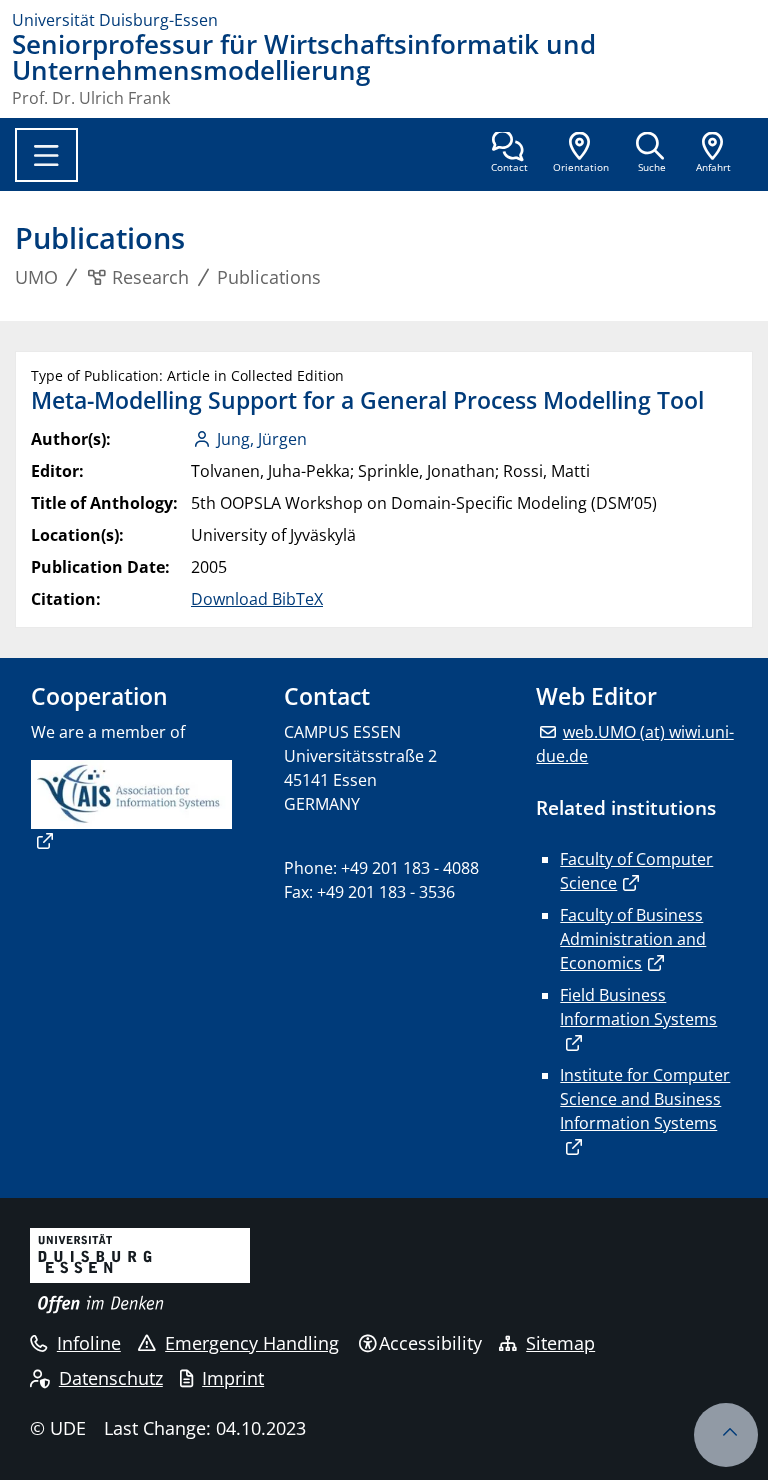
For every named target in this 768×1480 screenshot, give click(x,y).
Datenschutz (111, 1378)
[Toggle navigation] (46, 155)
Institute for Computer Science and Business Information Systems (645, 1099)
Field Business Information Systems (638, 1007)
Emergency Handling (252, 1343)
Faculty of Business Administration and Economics (633, 939)
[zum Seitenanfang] (726, 1435)
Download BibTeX (257, 599)
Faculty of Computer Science (636, 871)
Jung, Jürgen (262, 439)
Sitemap (560, 1343)
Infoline (89, 1343)
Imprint (233, 1378)
